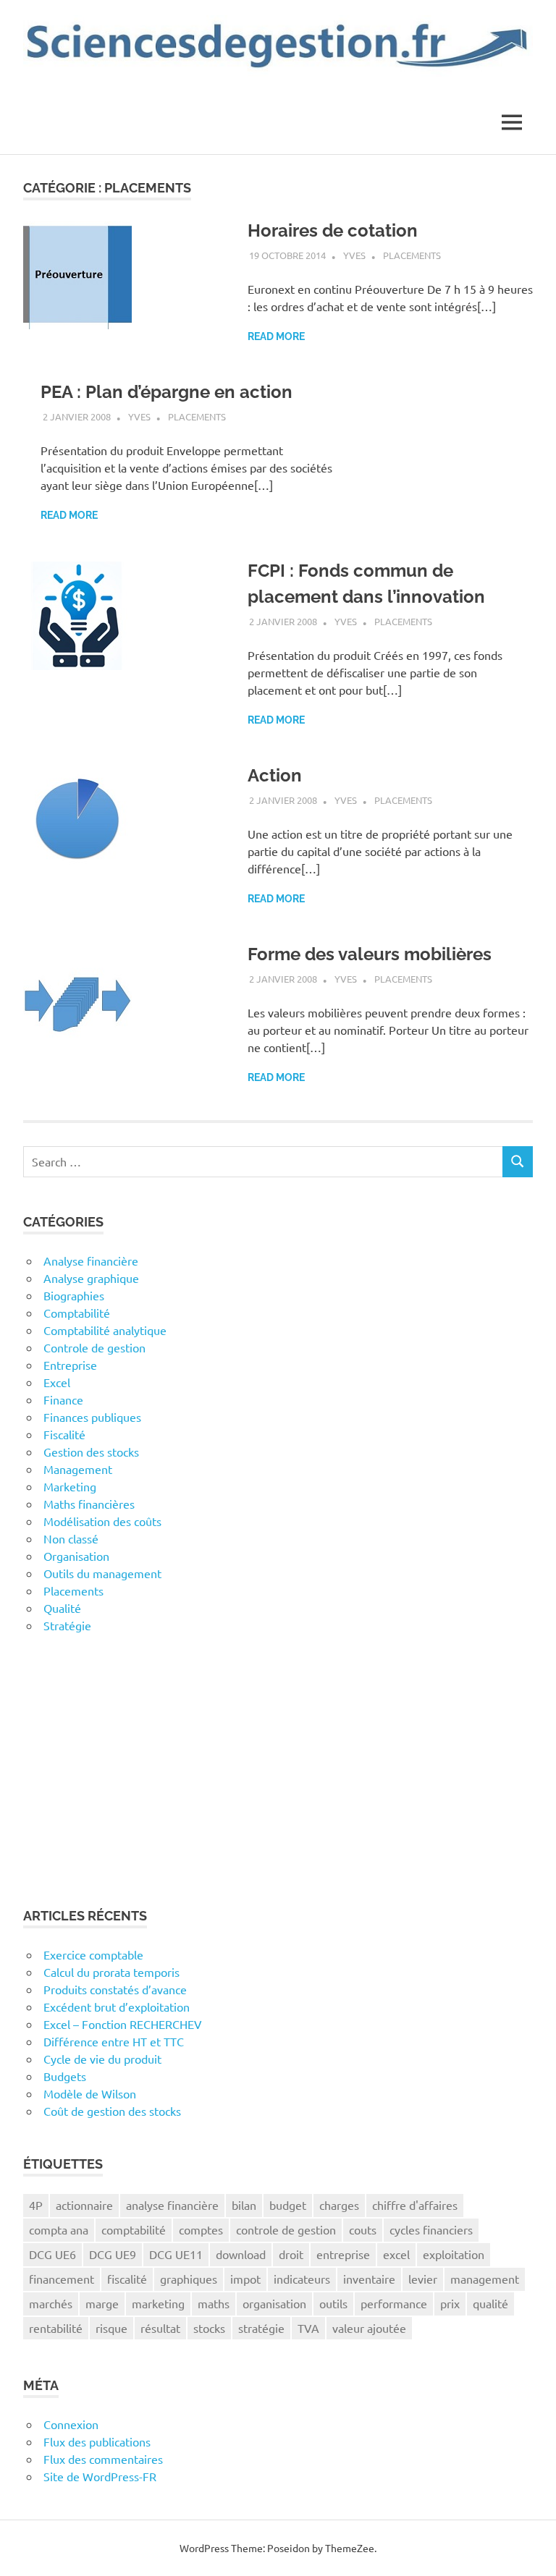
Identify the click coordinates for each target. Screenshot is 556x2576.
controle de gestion (286, 2229)
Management (78, 1469)
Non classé (71, 1538)
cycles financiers (431, 2229)
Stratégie (67, 1625)
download (241, 2254)
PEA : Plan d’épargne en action (167, 392)
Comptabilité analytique (105, 1330)
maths (214, 2303)
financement (62, 2279)
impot (245, 2279)
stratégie (261, 2328)
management (485, 2279)
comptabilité (134, 2229)
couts (363, 2229)
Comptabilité (77, 1313)
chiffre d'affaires (415, 2205)
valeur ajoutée (369, 2328)
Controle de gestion (94, 1347)
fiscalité (127, 2279)
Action (275, 775)
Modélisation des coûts (102, 1521)
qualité (490, 2303)
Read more (276, 336)
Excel (57, 1382)
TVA (308, 2328)
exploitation (454, 2254)
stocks (209, 2328)
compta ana (59, 2229)
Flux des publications (97, 2441)
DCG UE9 (113, 2254)
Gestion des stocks (91, 1452)
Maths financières (89, 1504)
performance (394, 2303)
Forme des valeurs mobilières (370, 954)
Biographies (74, 1295)
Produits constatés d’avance (115, 1989)
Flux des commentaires (103, 2459)
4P (36, 2205)
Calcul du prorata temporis (111, 1972)
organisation (274, 2303)
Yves (354, 255)
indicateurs (302, 2279)
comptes (201, 2229)
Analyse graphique (91, 1278)
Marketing (70, 1486)
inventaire (369, 2279)
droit (291, 2254)
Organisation (76, 1556)
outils (333, 2303)
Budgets (65, 2076)
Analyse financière (91, 1261)
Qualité (62, 1608)
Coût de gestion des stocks (112, 2111)
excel (396, 2254)
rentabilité (56, 2328)
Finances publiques (92, 1417)
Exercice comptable (93, 1954)
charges (339, 2205)
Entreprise (70, 1365)
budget (288, 2205)
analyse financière (172, 2205)
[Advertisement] (278, 1770)
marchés (51, 2303)
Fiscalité (64, 1434)
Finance (63, 1399)
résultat (160, 2328)
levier (423, 2279)
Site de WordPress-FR (100, 2476)
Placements (412, 255)
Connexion (71, 2424)
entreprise (343, 2254)
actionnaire (84, 2205)
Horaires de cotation (333, 230)
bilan (244, 2205)
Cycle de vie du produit (102, 2059)
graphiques (189, 2279)
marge (102, 2303)
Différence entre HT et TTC (114, 2041)
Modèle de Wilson (90, 2093)
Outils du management (102, 1573)
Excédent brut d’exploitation (117, 2007)
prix (450, 2303)
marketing (158, 2303)
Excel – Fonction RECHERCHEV (123, 2024)
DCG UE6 (52, 2254)
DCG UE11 (176, 2254)
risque (111, 2328)
